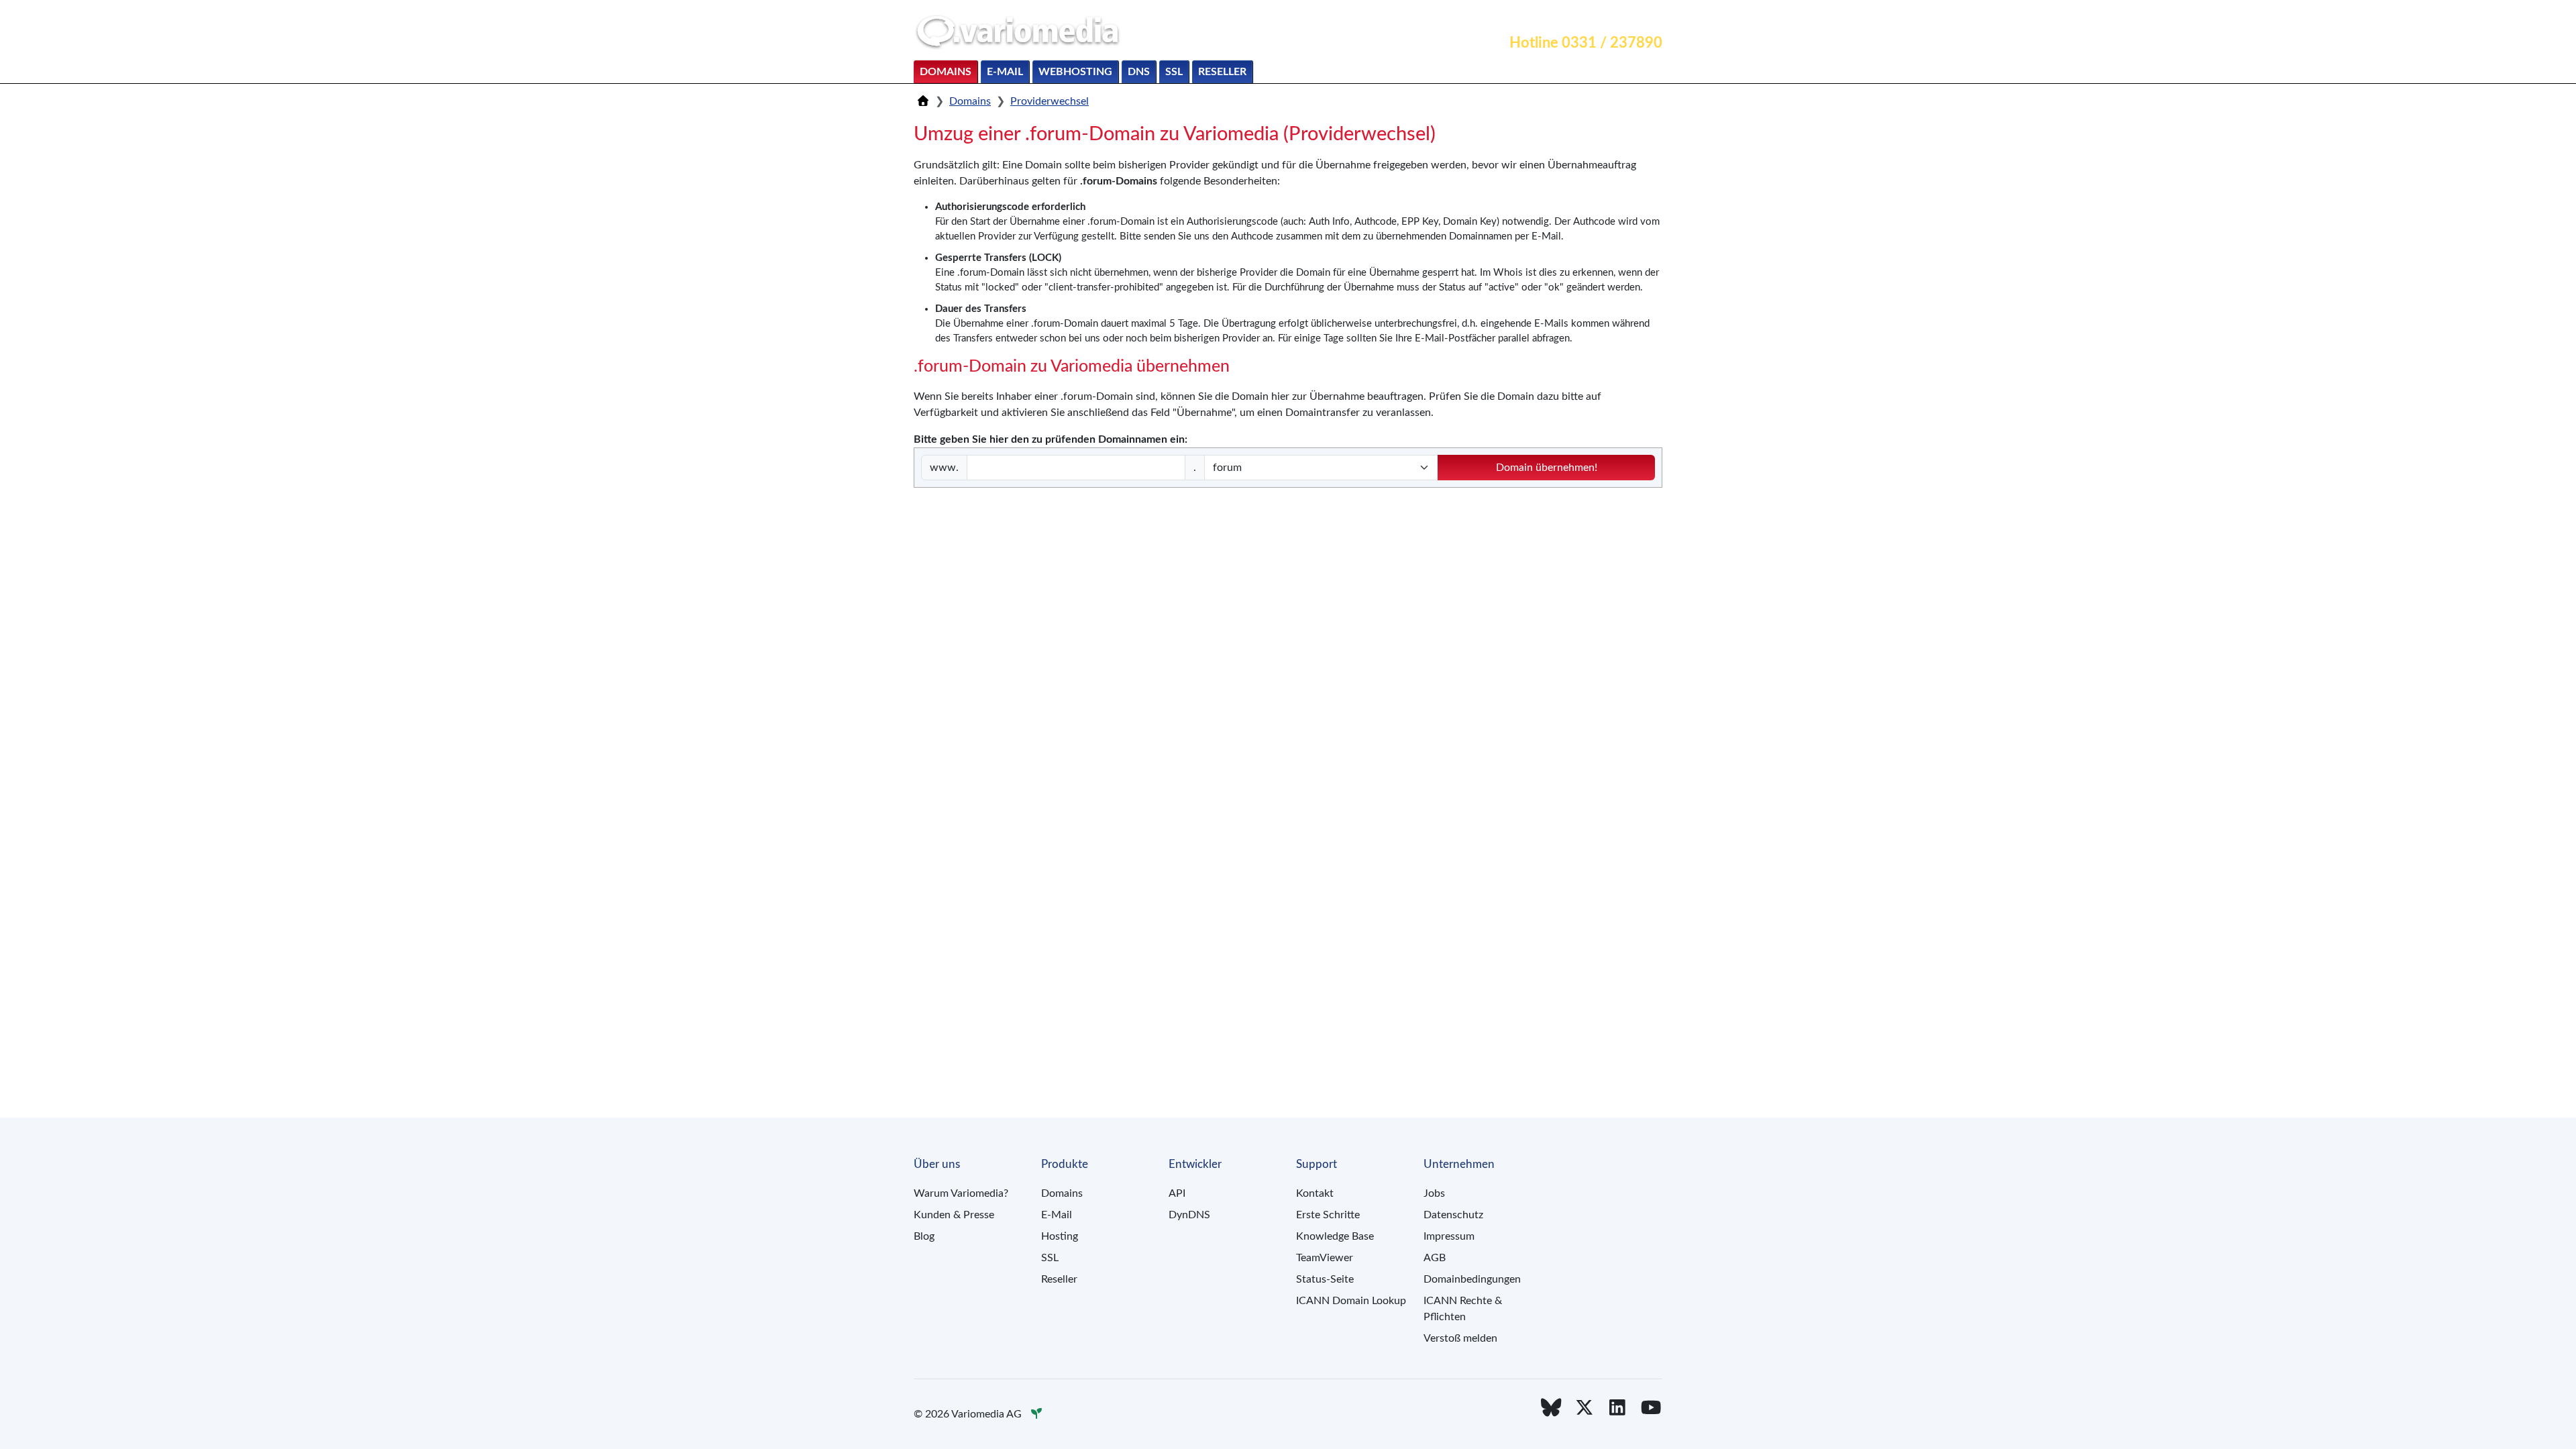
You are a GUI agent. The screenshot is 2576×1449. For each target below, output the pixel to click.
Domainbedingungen (1472, 1279)
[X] (1585, 1408)
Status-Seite (1325, 1279)
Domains (946, 72)
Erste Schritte (1328, 1215)
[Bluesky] (1551, 1408)
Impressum (1449, 1236)
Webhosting (1075, 72)
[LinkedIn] (1618, 1408)
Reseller (1222, 72)
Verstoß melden (1460, 1338)
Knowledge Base (1335, 1236)
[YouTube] (1651, 1408)
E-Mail (1005, 72)
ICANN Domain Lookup (1351, 1301)
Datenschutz (1453, 1215)
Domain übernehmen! (1547, 468)
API (1177, 1193)
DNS (1139, 72)
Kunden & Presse (954, 1215)
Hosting (1060, 1236)
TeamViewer (1325, 1258)
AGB (1435, 1258)
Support (1573, 17)
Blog (924, 1236)
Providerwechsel (1050, 101)
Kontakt (1517, 17)
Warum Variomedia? (961, 1193)
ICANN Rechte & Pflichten (1463, 1309)
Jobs (1434, 1193)
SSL (1174, 72)
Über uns (1633, 17)
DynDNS (1189, 1215)
